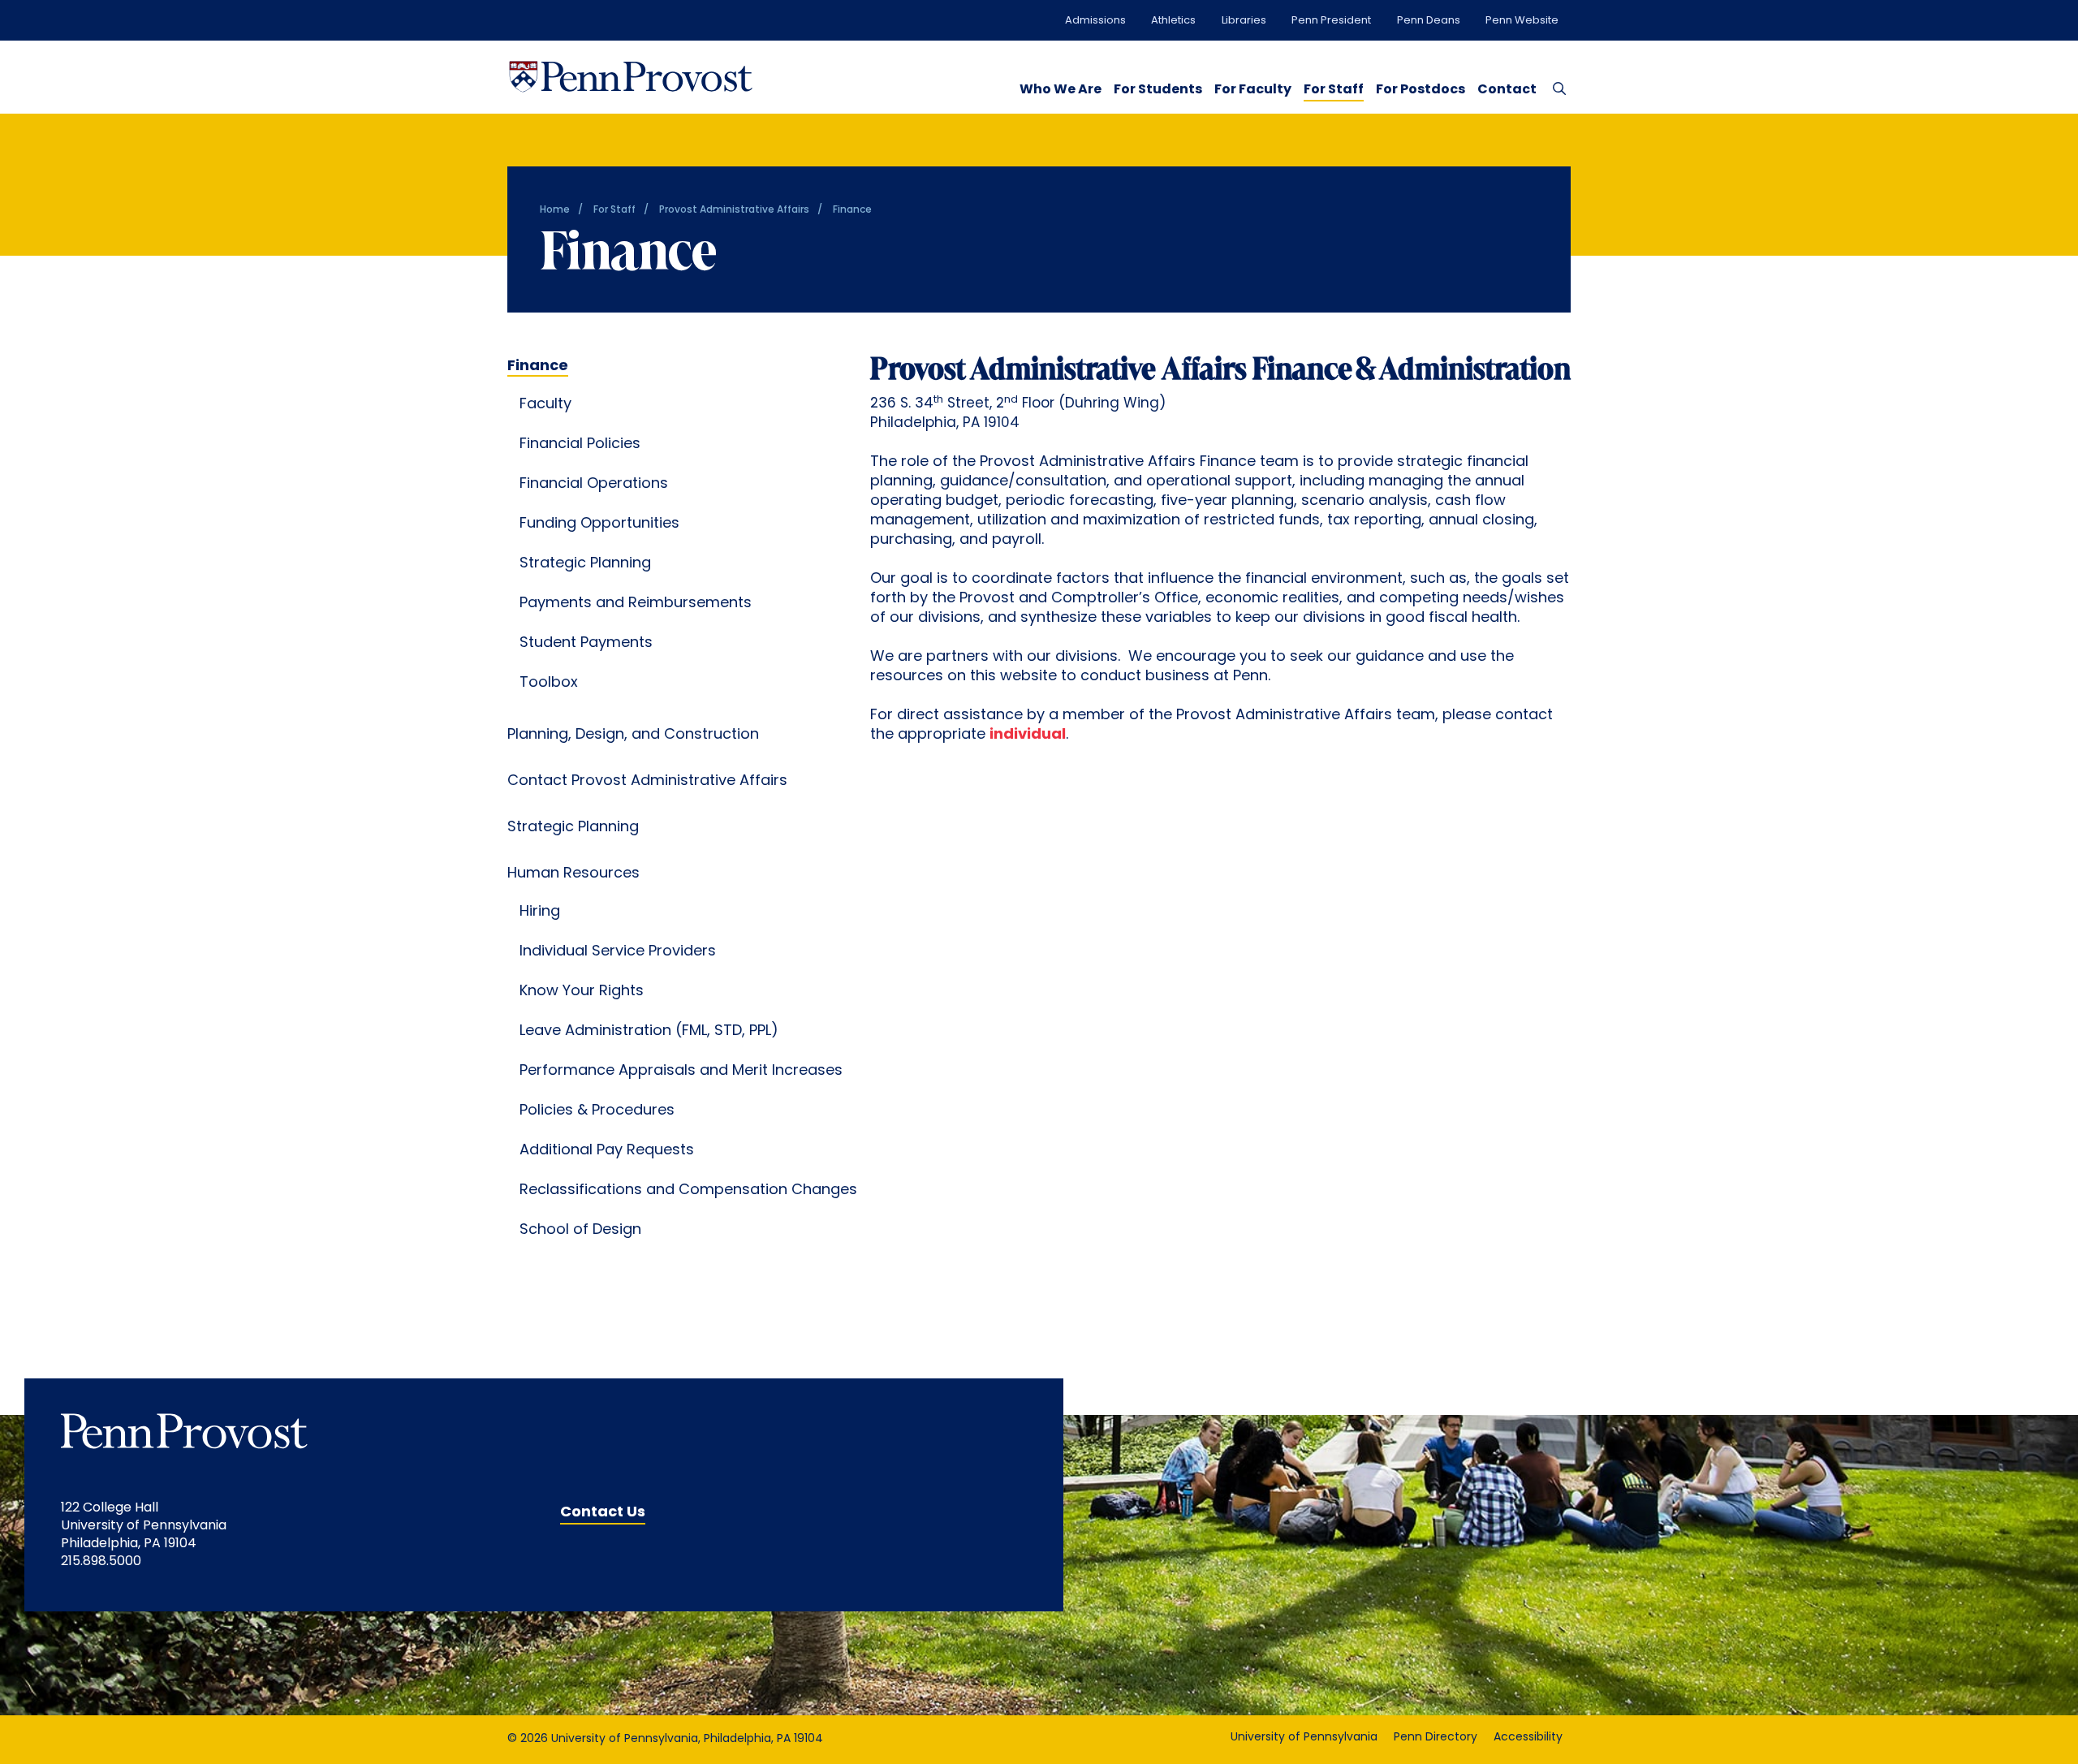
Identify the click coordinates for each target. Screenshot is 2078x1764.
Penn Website (1522, 21)
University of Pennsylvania (1304, 1738)
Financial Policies (580, 445)
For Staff (1334, 90)
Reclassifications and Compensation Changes (688, 1191)
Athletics (1173, 21)
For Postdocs (1421, 90)
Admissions (1095, 21)
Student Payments (586, 644)
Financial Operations (594, 485)
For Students (1158, 90)
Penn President (1331, 21)
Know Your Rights (582, 992)
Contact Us (603, 1513)
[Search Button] (1556, 88)
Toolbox (549, 684)
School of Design (580, 1231)
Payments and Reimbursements (636, 604)
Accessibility (1528, 1738)
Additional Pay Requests (607, 1151)
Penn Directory (1436, 1738)
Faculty (545, 405)
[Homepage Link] (631, 77)
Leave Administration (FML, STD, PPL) (649, 1032)
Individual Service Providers (618, 952)
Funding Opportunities (599, 524)
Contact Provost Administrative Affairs (647, 782)
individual (1028, 735)
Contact (1507, 90)
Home (555, 210)
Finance (538, 367)
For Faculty (1253, 90)
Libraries (1244, 21)
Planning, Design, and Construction (633, 735)
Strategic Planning (585, 564)
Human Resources (573, 874)
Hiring (540, 912)
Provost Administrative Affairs (734, 210)
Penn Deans (1429, 21)
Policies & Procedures (597, 1111)
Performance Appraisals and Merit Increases (681, 1072)
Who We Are (1061, 90)
